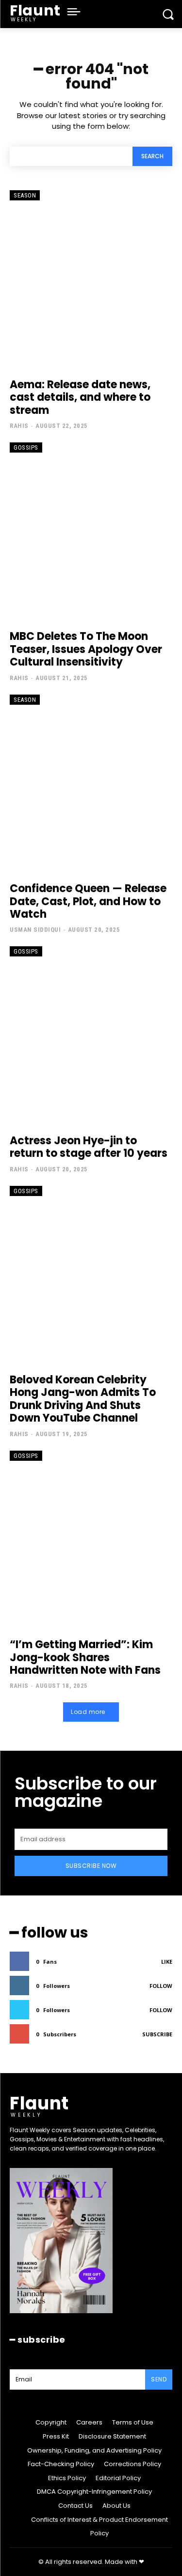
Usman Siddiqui (35, 930)
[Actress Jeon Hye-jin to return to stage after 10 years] (91, 1036)
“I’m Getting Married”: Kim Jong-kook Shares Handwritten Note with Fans (85, 1657)
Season (25, 195)
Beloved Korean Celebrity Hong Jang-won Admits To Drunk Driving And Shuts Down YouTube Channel (83, 1399)
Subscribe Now (91, 1866)
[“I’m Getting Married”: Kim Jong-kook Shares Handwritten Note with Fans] (91, 1540)
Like (167, 1962)
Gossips (26, 447)
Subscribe (157, 2034)
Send (159, 2379)
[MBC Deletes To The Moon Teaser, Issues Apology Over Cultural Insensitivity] (91, 532)
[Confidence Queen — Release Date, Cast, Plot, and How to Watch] (91, 784)
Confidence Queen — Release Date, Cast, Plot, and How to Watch (88, 901)
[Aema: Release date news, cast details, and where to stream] (91, 280)
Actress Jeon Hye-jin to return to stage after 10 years (89, 1147)
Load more (88, 1712)
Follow (161, 1986)
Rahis (19, 426)
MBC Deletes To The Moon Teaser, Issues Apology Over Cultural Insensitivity (86, 649)
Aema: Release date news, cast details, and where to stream (80, 397)
